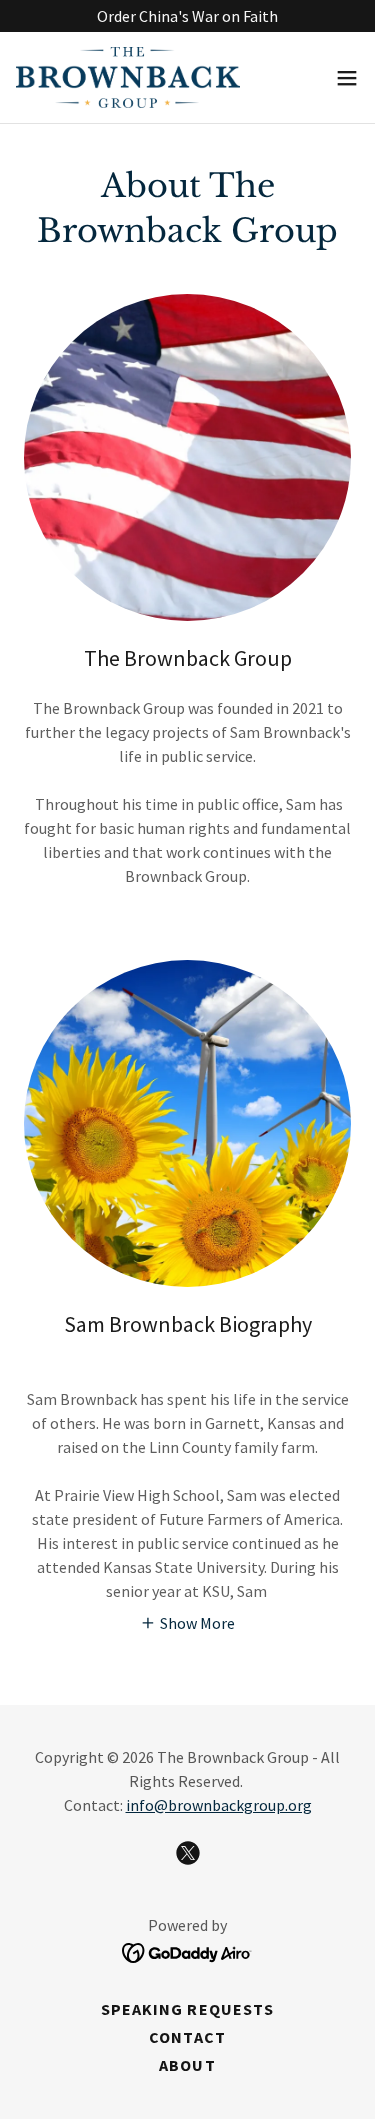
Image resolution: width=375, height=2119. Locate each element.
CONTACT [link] (187, 2037)
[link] (128, 77)
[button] (347, 78)
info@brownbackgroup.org (219, 1805)
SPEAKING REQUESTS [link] (187, 2009)
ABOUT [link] (187, 2065)
